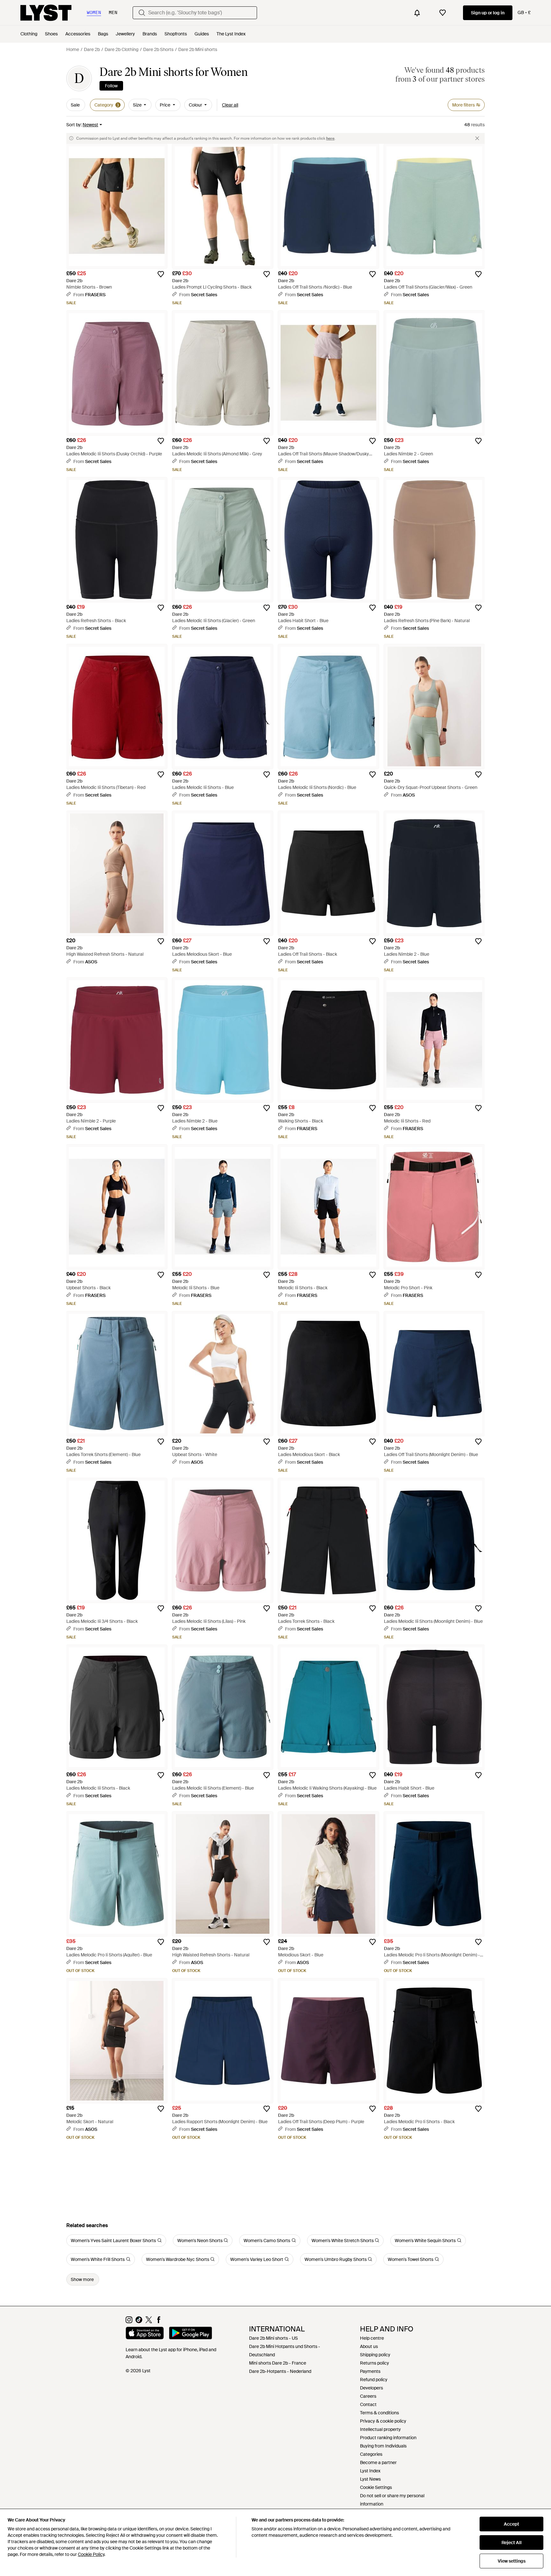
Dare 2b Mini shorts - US (273, 2338)
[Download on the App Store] (145, 2334)
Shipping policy (375, 2355)
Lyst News (370, 2479)
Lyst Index (370, 2471)
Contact (368, 2404)
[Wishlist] (443, 13)
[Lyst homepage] (46, 13)
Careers (368, 2396)
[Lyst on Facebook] (159, 2322)
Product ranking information (388, 2438)
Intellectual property (380, 2429)
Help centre (372, 2338)
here (330, 138)
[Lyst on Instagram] (129, 2322)
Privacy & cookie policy (383, 2421)
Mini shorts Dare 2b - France (278, 2363)
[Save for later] (161, 274)
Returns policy (375, 2363)
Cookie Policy (91, 2554)
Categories (371, 2454)
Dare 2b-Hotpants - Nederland (280, 2371)
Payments (370, 2371)
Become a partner (378, 2462)
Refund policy (374, 2380)
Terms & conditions (379, 2413)
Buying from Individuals (383, 2446)
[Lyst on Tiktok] (139, 2322)
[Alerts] (417, 13)
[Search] (142, 13)
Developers (371, 2388)
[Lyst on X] (149, 2322)
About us (369, 2346)
